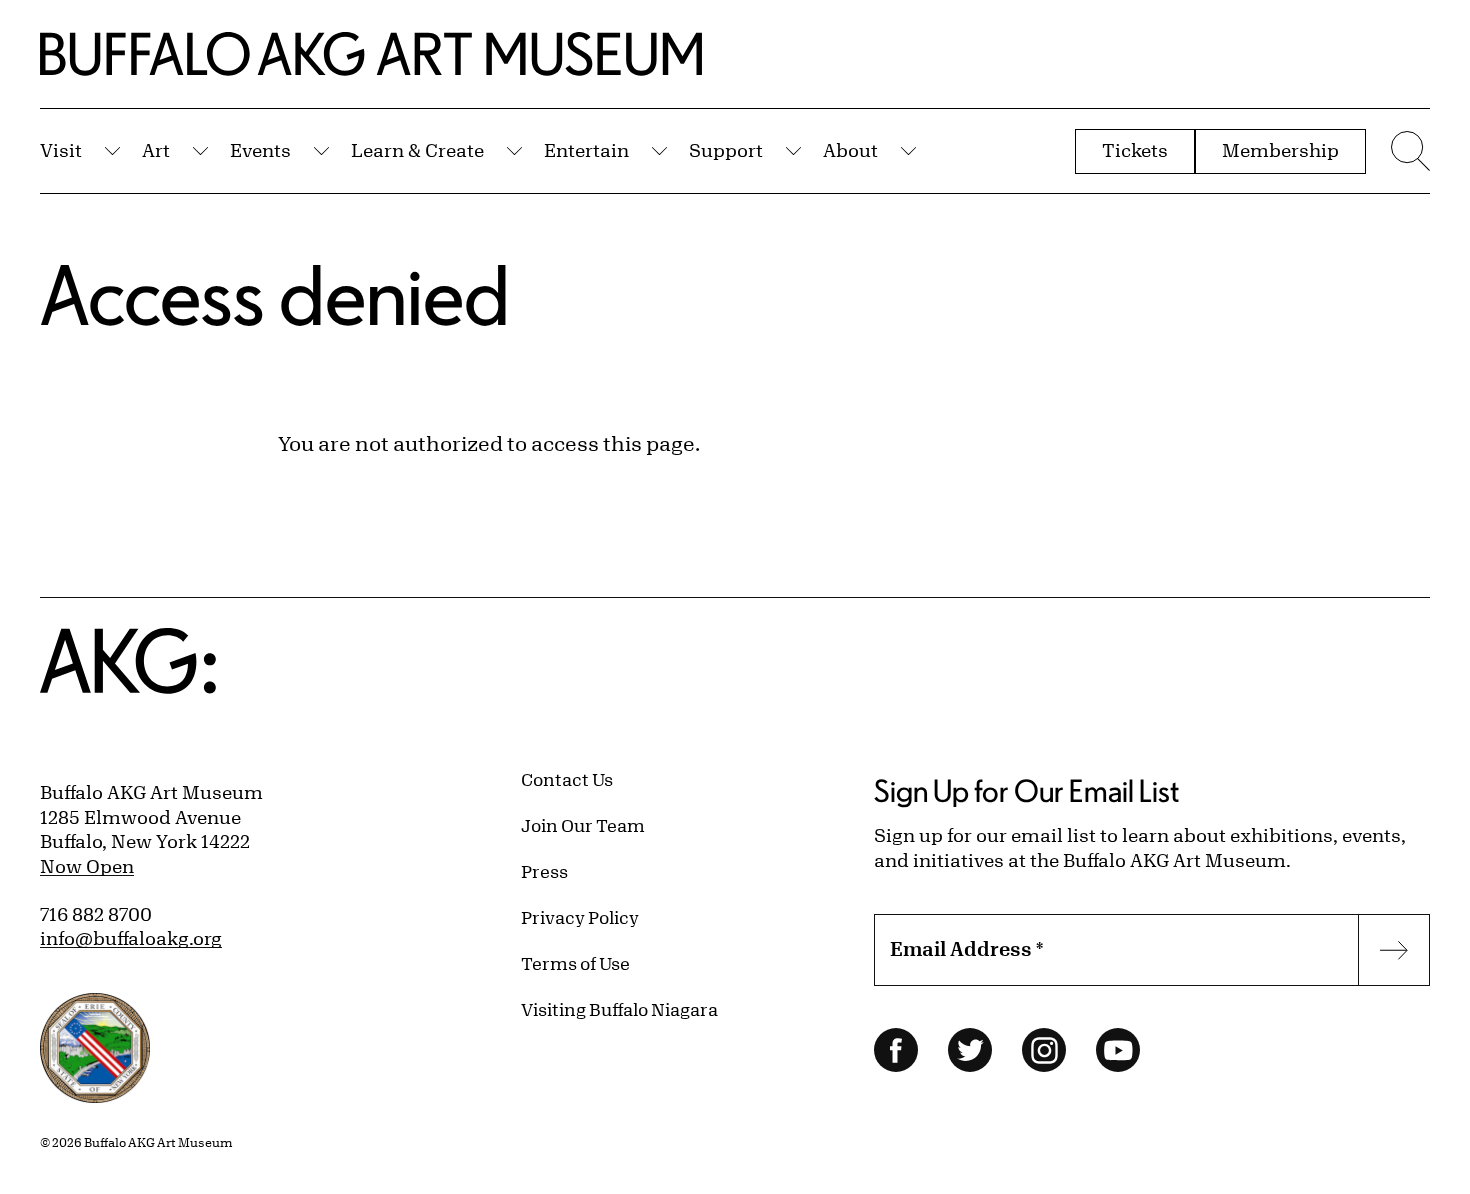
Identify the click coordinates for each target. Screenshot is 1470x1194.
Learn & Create (417, 150)
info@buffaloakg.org (131, 938)
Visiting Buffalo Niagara (619, 1009)
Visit (61, 150)
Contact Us (567, 779)
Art (156, 150)
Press (544, 871)
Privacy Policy (580, 917)
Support (726, 150)
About (850, 150)
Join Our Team (583, 825)
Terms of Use (575, 963)
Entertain (586, 150)
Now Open (87, 866)
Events (260, 150)
